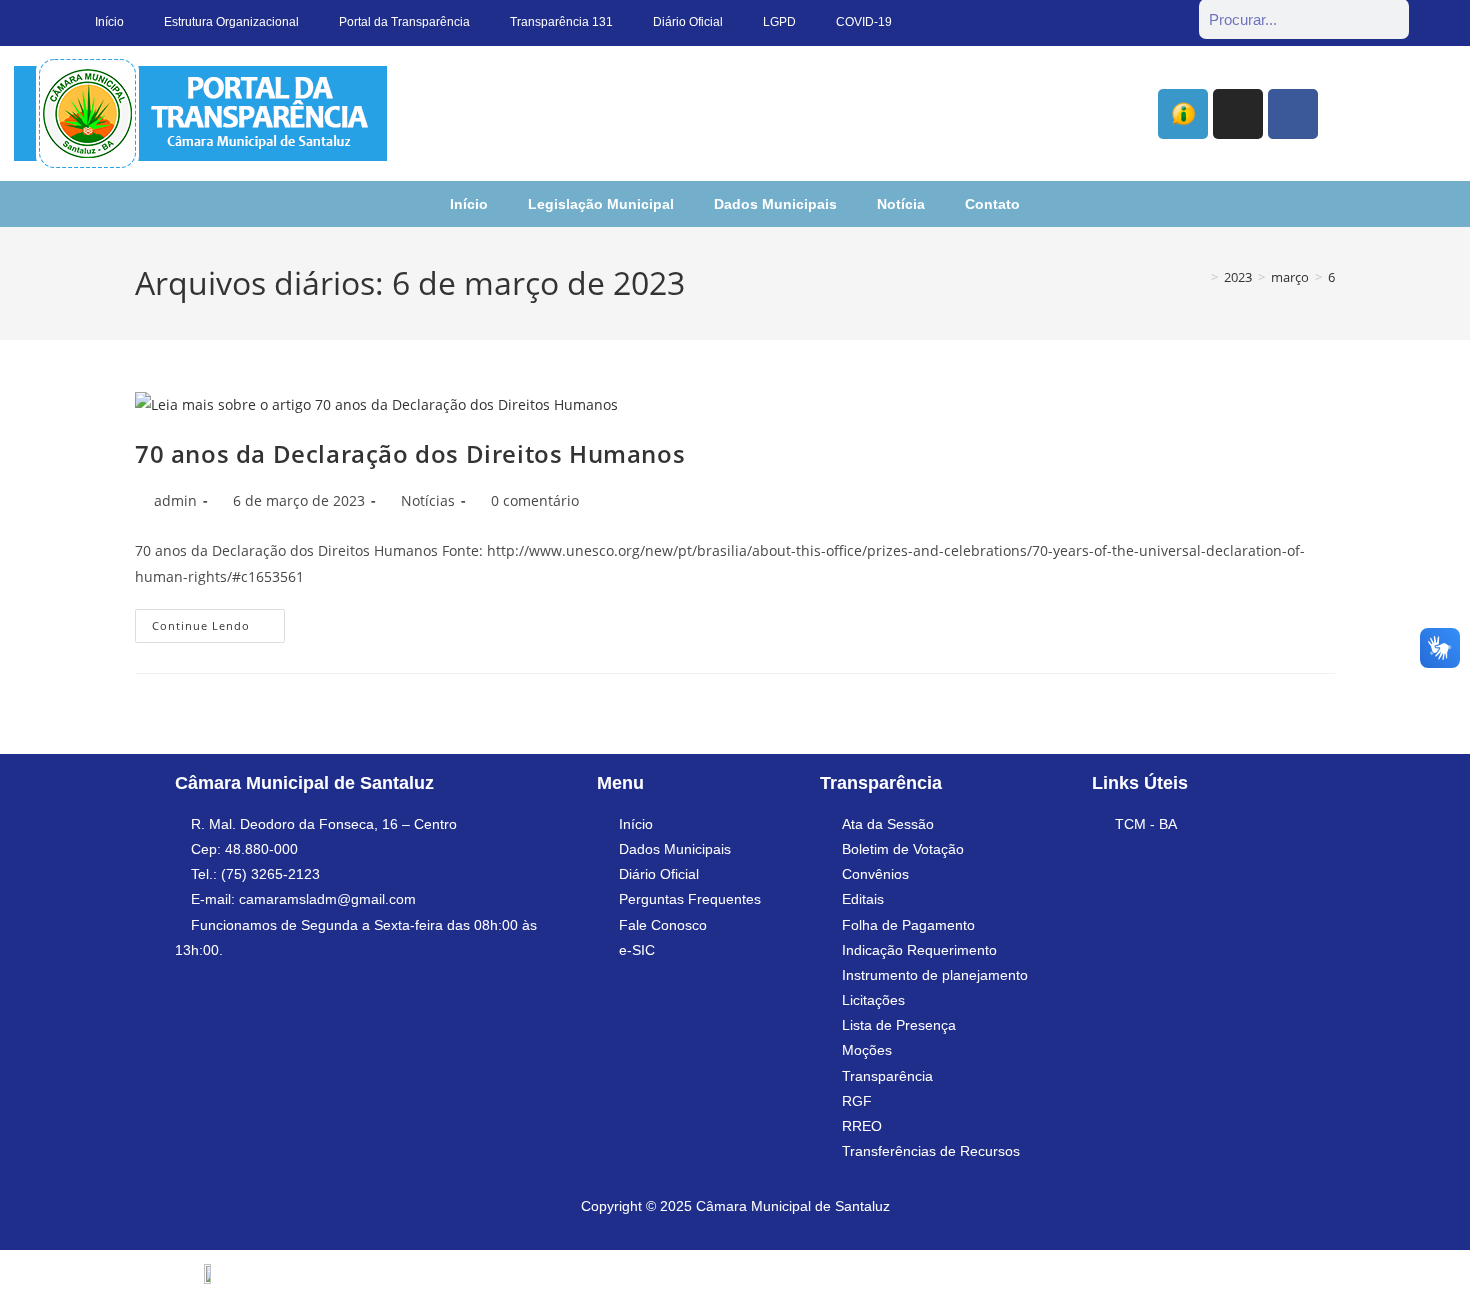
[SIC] (1183, 114)
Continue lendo (218, 621)
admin (175, 500)
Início (469, 204)
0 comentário (535, 500)
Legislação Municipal (601, 204)
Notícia (901, 204)
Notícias (428, 500)
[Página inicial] (1200, 277)
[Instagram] (1238, 114)
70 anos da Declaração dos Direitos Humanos (410, 453)
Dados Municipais (775, 204)
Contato (992, 204)
